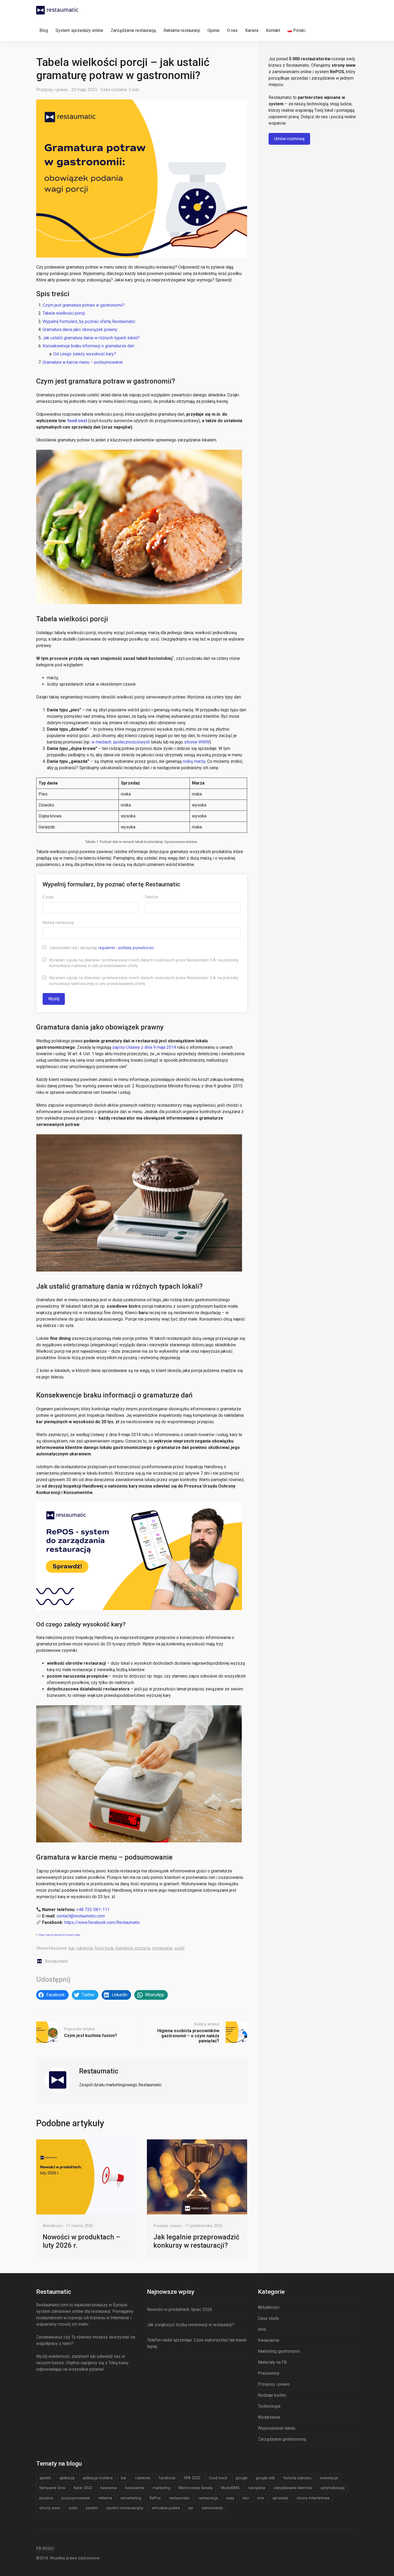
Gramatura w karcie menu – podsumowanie (83, 362)
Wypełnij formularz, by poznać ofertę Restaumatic (89, 321)
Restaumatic (56, 1961)
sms (261, 2498)
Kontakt (273, 30)
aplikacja (67, 2478)
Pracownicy (269, 2373)
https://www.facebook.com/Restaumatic (102, 1922)
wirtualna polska (166, 2508)
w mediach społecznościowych (121, 742)
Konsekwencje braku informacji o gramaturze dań (88, 346)
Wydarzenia (269, 2417)
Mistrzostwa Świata (196, 2488)
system (92, 2508)
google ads (265, 2478)
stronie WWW (197, 742)
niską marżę (194, 761)
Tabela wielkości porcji (64, 313)
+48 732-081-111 (93, 1910)
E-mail (48, 897)
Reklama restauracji (182, 30)
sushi (179, 1948)
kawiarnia (124, 1948)
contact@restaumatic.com (81, 1916)
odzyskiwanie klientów (293, 2488)
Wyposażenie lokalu (277, 2428)
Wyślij (54, 999)
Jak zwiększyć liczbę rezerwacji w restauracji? (191, 2325)
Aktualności (53, 2226)
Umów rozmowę (289, 139)
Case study (268, 2318)
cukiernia (84, 1948)
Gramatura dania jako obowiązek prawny (80, 330)
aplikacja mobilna (98, 2478)
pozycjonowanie (76, 2498)
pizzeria (142, 1948)
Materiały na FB (272, 2362)
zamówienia (212, 2508)
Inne (262, 2329)
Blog (44, 30)
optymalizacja (332, 2488)
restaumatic (180, 2498)
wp (191, 2508)
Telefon (151, 897)
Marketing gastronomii (279, 2351)
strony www (50, 2508)
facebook (167, 2478)
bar (71, 1948)
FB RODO (45, 2549)
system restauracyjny (125, 2508)
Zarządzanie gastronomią (282, 2439)
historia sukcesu (297, 2478)
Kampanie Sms (52, 2488)
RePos (155, 2498)
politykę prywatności (136, 948)
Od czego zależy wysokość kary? (85, 354)
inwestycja (329, 2478)
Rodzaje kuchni (272, 2395)
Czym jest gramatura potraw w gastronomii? (84, 305)
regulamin (107, 948)
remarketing (131, 2498)
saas (230, 2498)
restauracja (162, 1948)
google (242, 2478)
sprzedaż (280, 2498)
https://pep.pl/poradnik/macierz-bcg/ (60, 1935)
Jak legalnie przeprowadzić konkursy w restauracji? (196, 2241)
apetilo (45, 2478)
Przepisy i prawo (52, 90)
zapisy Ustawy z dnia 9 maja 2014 (144, 1047)
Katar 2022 (83, 2488)
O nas (232, 30)
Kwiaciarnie (269, 2340)
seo (246, 2498)
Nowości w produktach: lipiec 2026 (179, 2309)
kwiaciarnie (135, 2488)
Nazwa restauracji (58, 923)
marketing (161, 2488)
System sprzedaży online (79, 30)
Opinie (213, 30)
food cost (77, 421)
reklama (105, 2498)
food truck (104, 1948)
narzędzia (257, 2488)
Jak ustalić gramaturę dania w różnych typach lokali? (92, 338)
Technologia (269, 2406)
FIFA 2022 (192, 2478)
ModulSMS (230, 2488)
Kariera (252, 30)
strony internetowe (313, 2498)
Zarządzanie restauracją (133, 30)
